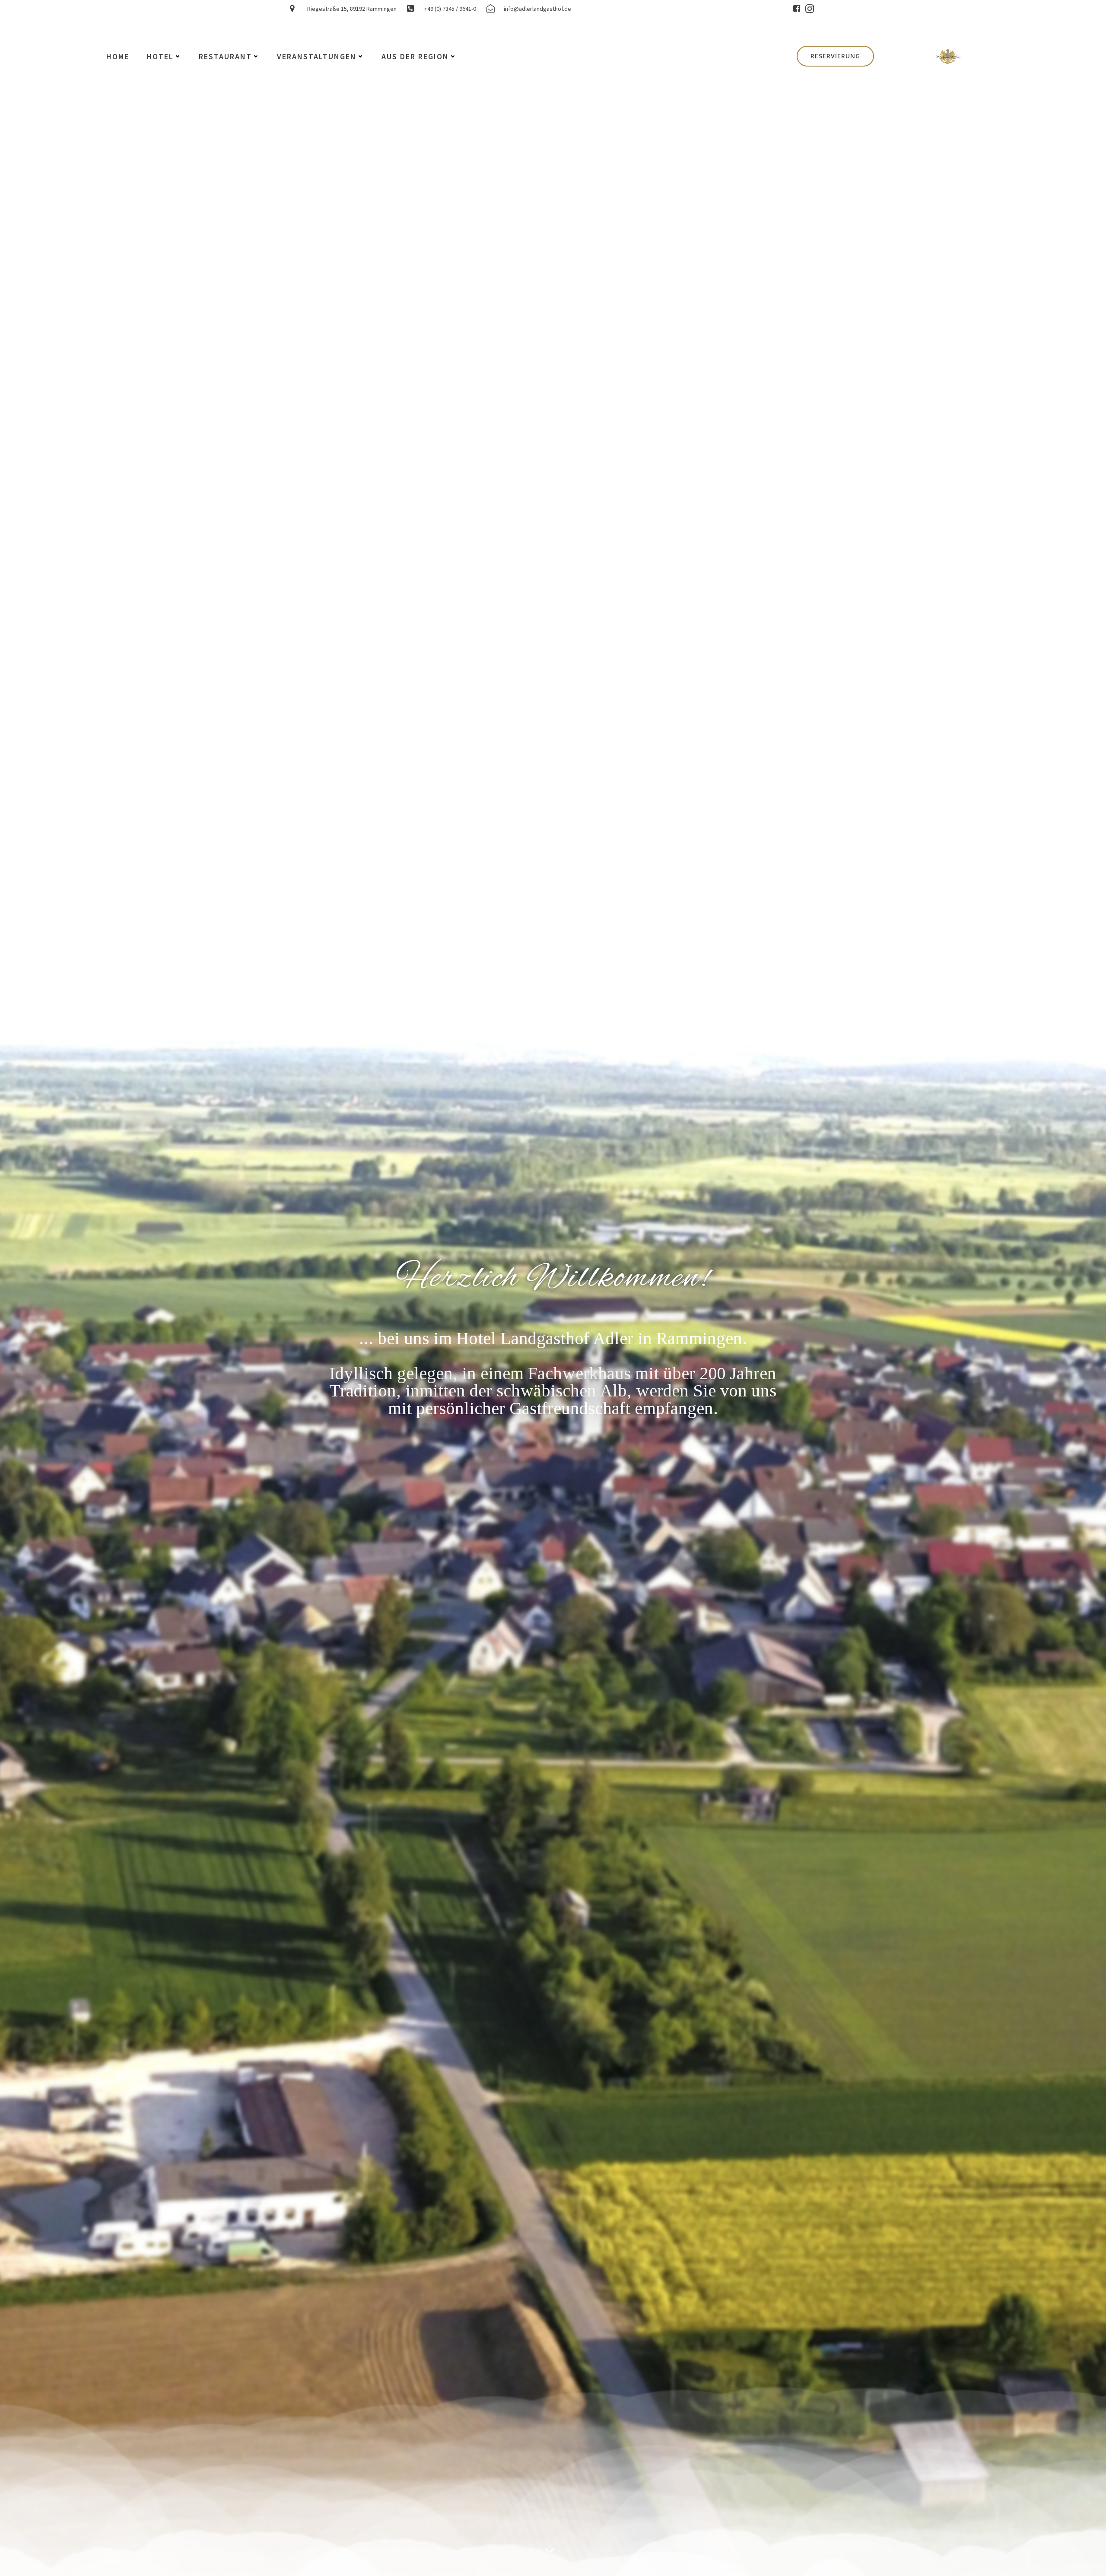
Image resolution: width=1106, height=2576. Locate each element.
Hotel (160, 56)
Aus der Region (415, 56)
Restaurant (225, 56)
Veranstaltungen (317, 56)
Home (118, 56)
